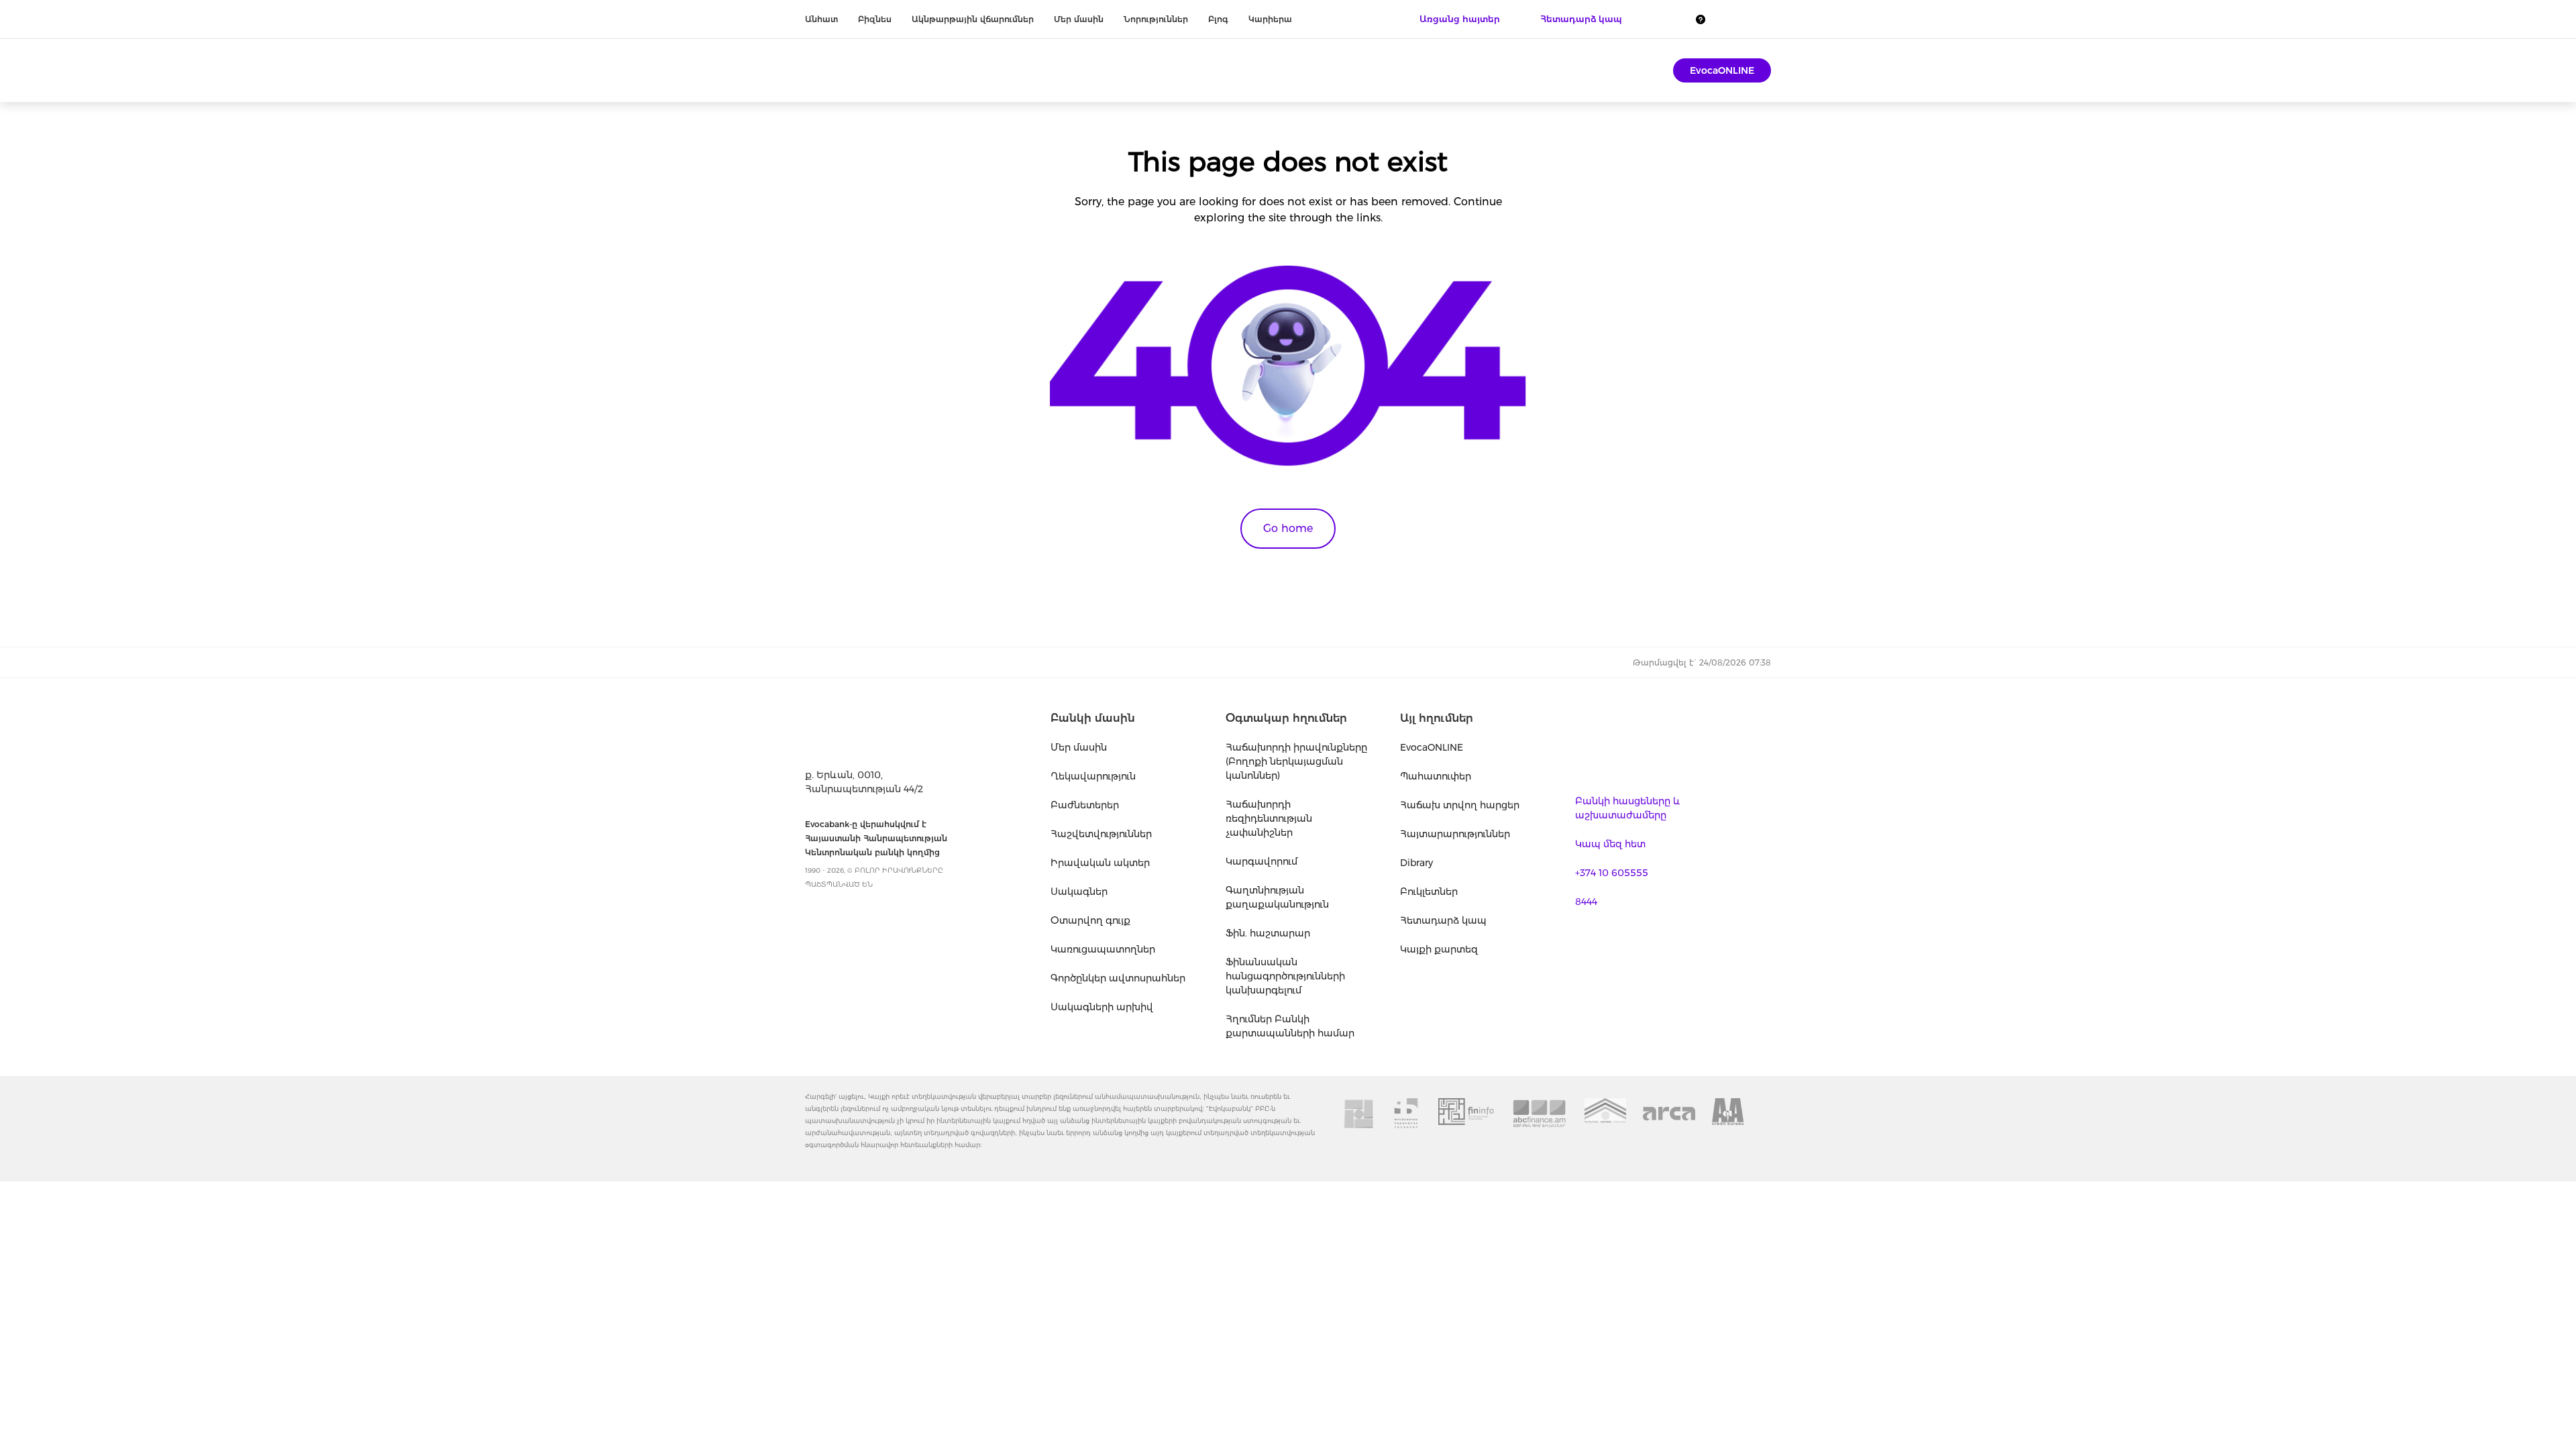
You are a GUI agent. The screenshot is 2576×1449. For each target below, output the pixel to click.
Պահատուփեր (1436, 776)
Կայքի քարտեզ (1439, 949)
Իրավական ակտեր (1100, 863)
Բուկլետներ (1429, 892)
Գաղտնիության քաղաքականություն (1277, 897)
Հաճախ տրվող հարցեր (1460, 805)
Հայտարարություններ (1455, 834)
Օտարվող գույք (1090, 920)
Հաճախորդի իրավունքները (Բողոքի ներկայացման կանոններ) (1296, 761)
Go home (1288, 528)
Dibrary (1416, 863)
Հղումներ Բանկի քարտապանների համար (1290, 1026)
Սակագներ (1079, 892)
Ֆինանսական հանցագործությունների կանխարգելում (1285, 976)
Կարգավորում (1262, 861)
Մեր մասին (1079, 19)
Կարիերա (1270, 19)
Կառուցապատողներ (1103, 949)
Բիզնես (875, 19)
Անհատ (821, 19)
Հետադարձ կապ (1443, 920)
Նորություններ (1156, 19)
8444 (1586, 902)
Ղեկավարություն (1093, 776)
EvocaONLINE (1722, 70)
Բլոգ (1218, 19)
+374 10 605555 (1612, 873)
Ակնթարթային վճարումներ (973, 19)
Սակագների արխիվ (1102, 1007)
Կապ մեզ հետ (1610, 844)
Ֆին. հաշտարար (1268, 933)
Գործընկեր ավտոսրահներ (1118, 978)
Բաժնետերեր (1085, 805)
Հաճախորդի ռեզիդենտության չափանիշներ (1269, 818)
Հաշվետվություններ (1101, 834)
